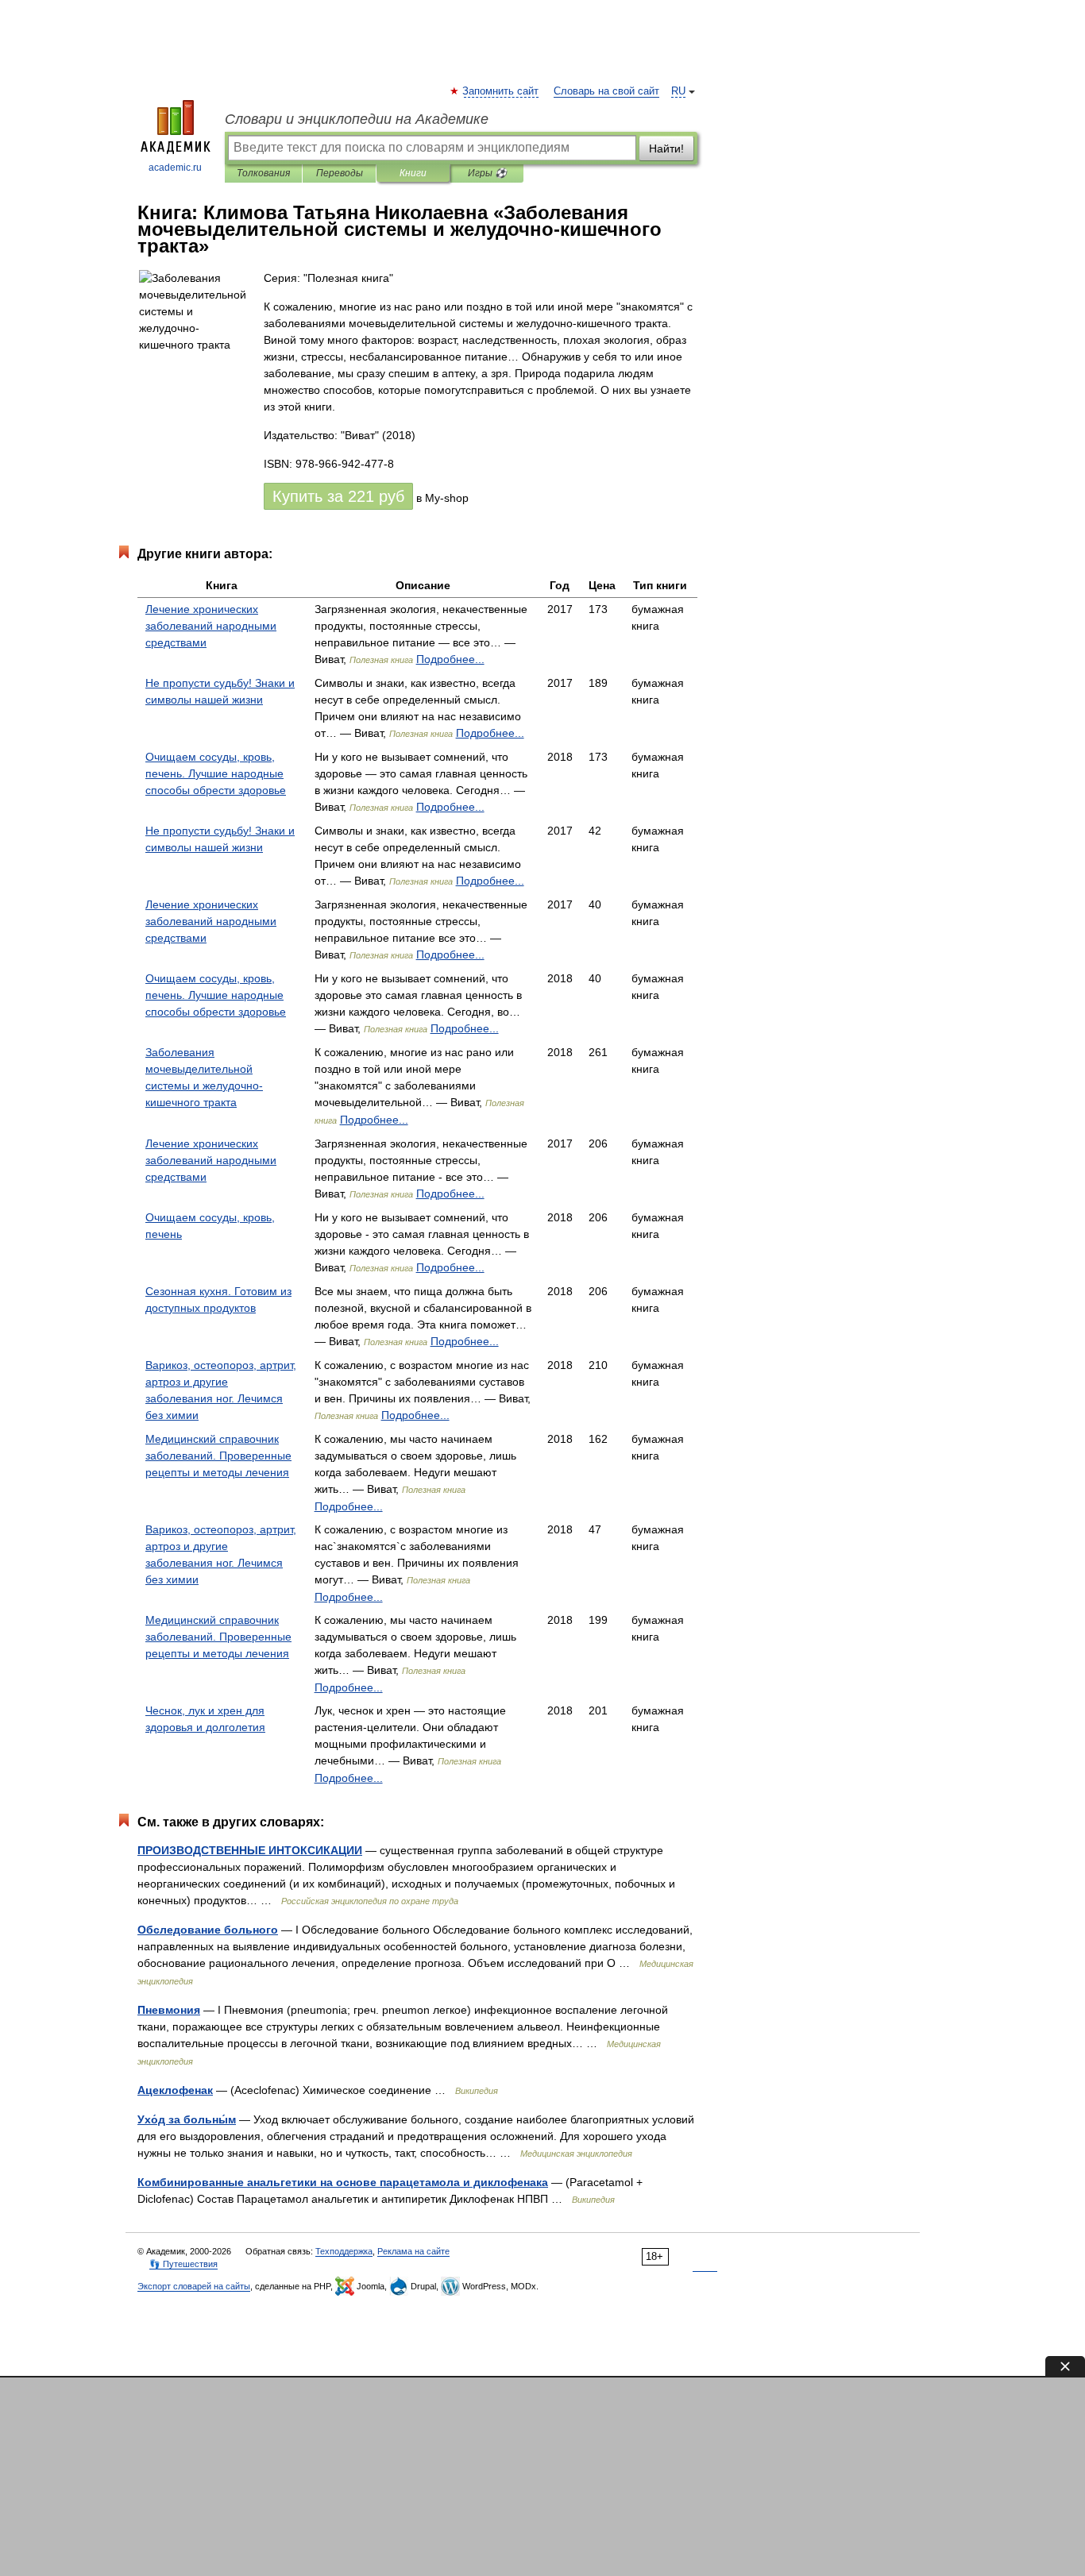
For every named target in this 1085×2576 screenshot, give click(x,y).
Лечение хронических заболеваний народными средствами (211, 626)
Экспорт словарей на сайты (194, 2286)
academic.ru (175, 168)
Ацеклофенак (175, 2090)
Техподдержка (344, 2251)
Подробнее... (450, 659)
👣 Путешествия (183, 2264)
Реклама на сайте (413, 2251)
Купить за (338, 496)
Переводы (340, 173)
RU (678, 91)
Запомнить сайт (501, 91)
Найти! (666, 148)
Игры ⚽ (487, 173)
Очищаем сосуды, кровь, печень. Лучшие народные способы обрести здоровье (216, 773)
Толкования (263, 173)
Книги (413, 173)
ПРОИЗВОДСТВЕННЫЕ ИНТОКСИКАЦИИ (250, 1850)
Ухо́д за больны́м (187, 2119)
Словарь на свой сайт (606, 91)
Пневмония (169, 2010)
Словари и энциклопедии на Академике (357, 119)
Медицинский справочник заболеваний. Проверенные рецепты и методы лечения (218, 1456)
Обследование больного (208, 1930)
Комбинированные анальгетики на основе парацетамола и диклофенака (343, 2182)
